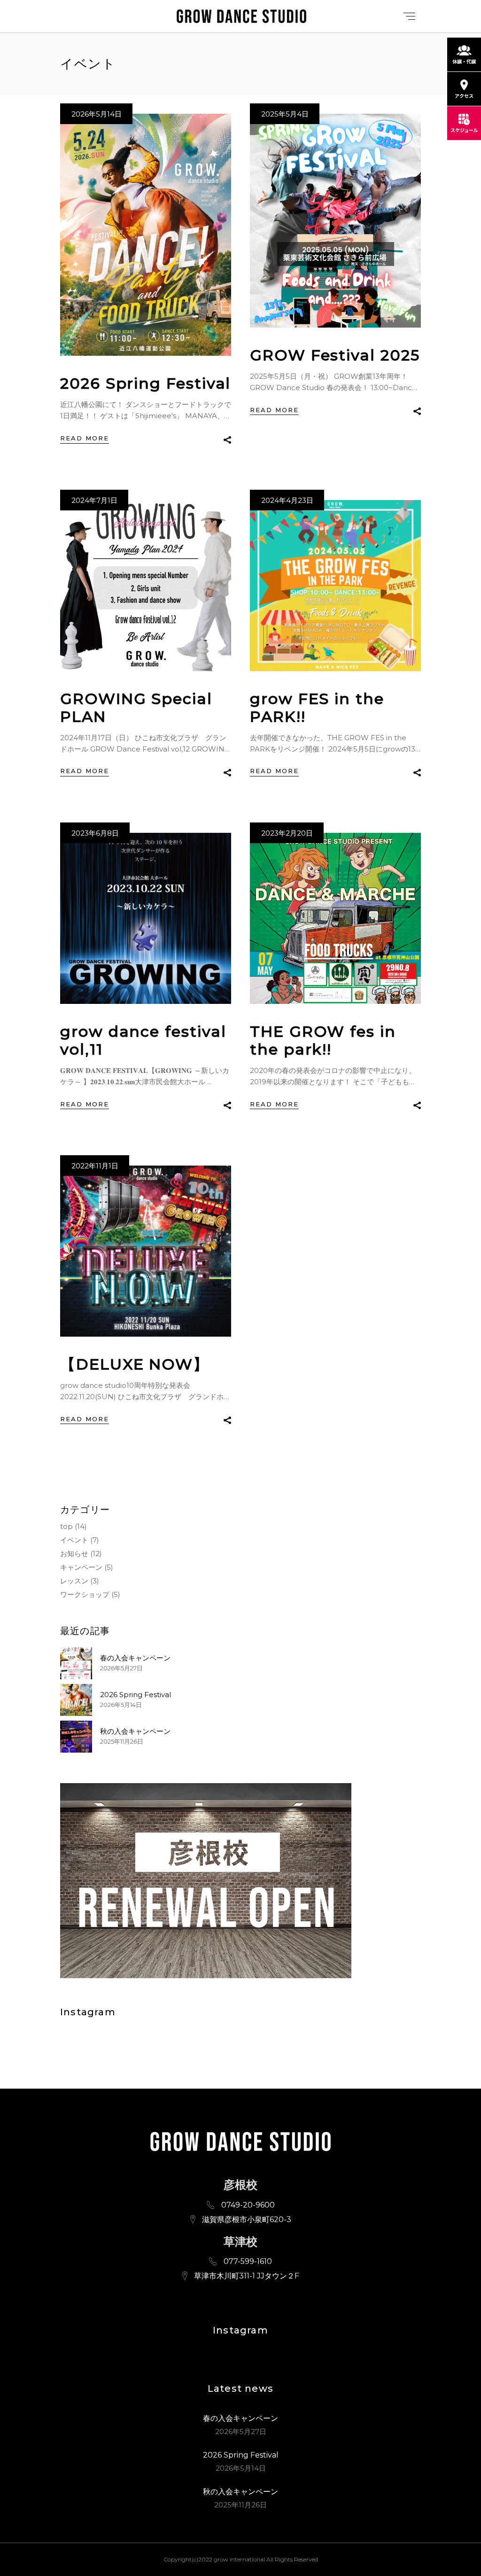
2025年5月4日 (285, 114)
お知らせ (74, 1554)
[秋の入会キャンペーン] (76, 1737)
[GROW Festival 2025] (335, 221)
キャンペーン (81, 1567)
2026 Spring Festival (145, 383)
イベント (74, 1540)
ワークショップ (85, 1594)
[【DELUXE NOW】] (146, 1251)
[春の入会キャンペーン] (76, 1663)
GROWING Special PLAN (136, 708)
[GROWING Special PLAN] (146, 586)
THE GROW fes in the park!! (323, 1040)
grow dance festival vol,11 (143, 1040)
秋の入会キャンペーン (135, 1731)
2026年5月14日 (97, 114)
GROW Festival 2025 (335, 355)
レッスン (74, 1581)
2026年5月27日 (121, 1668)
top (66, 1526)
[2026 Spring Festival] (146, 235)
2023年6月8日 (95, 833)
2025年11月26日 (122, 1741)
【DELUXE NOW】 (135, 1364)
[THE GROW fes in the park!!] (335, 918)
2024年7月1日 (94, 500)
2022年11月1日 (95, 1166)
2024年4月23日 (287, 500)
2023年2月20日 (287, 833)
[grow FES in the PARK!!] (335, 586)
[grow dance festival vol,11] (146, 918)
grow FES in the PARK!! (317, 708)
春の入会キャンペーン (135, 1658)
